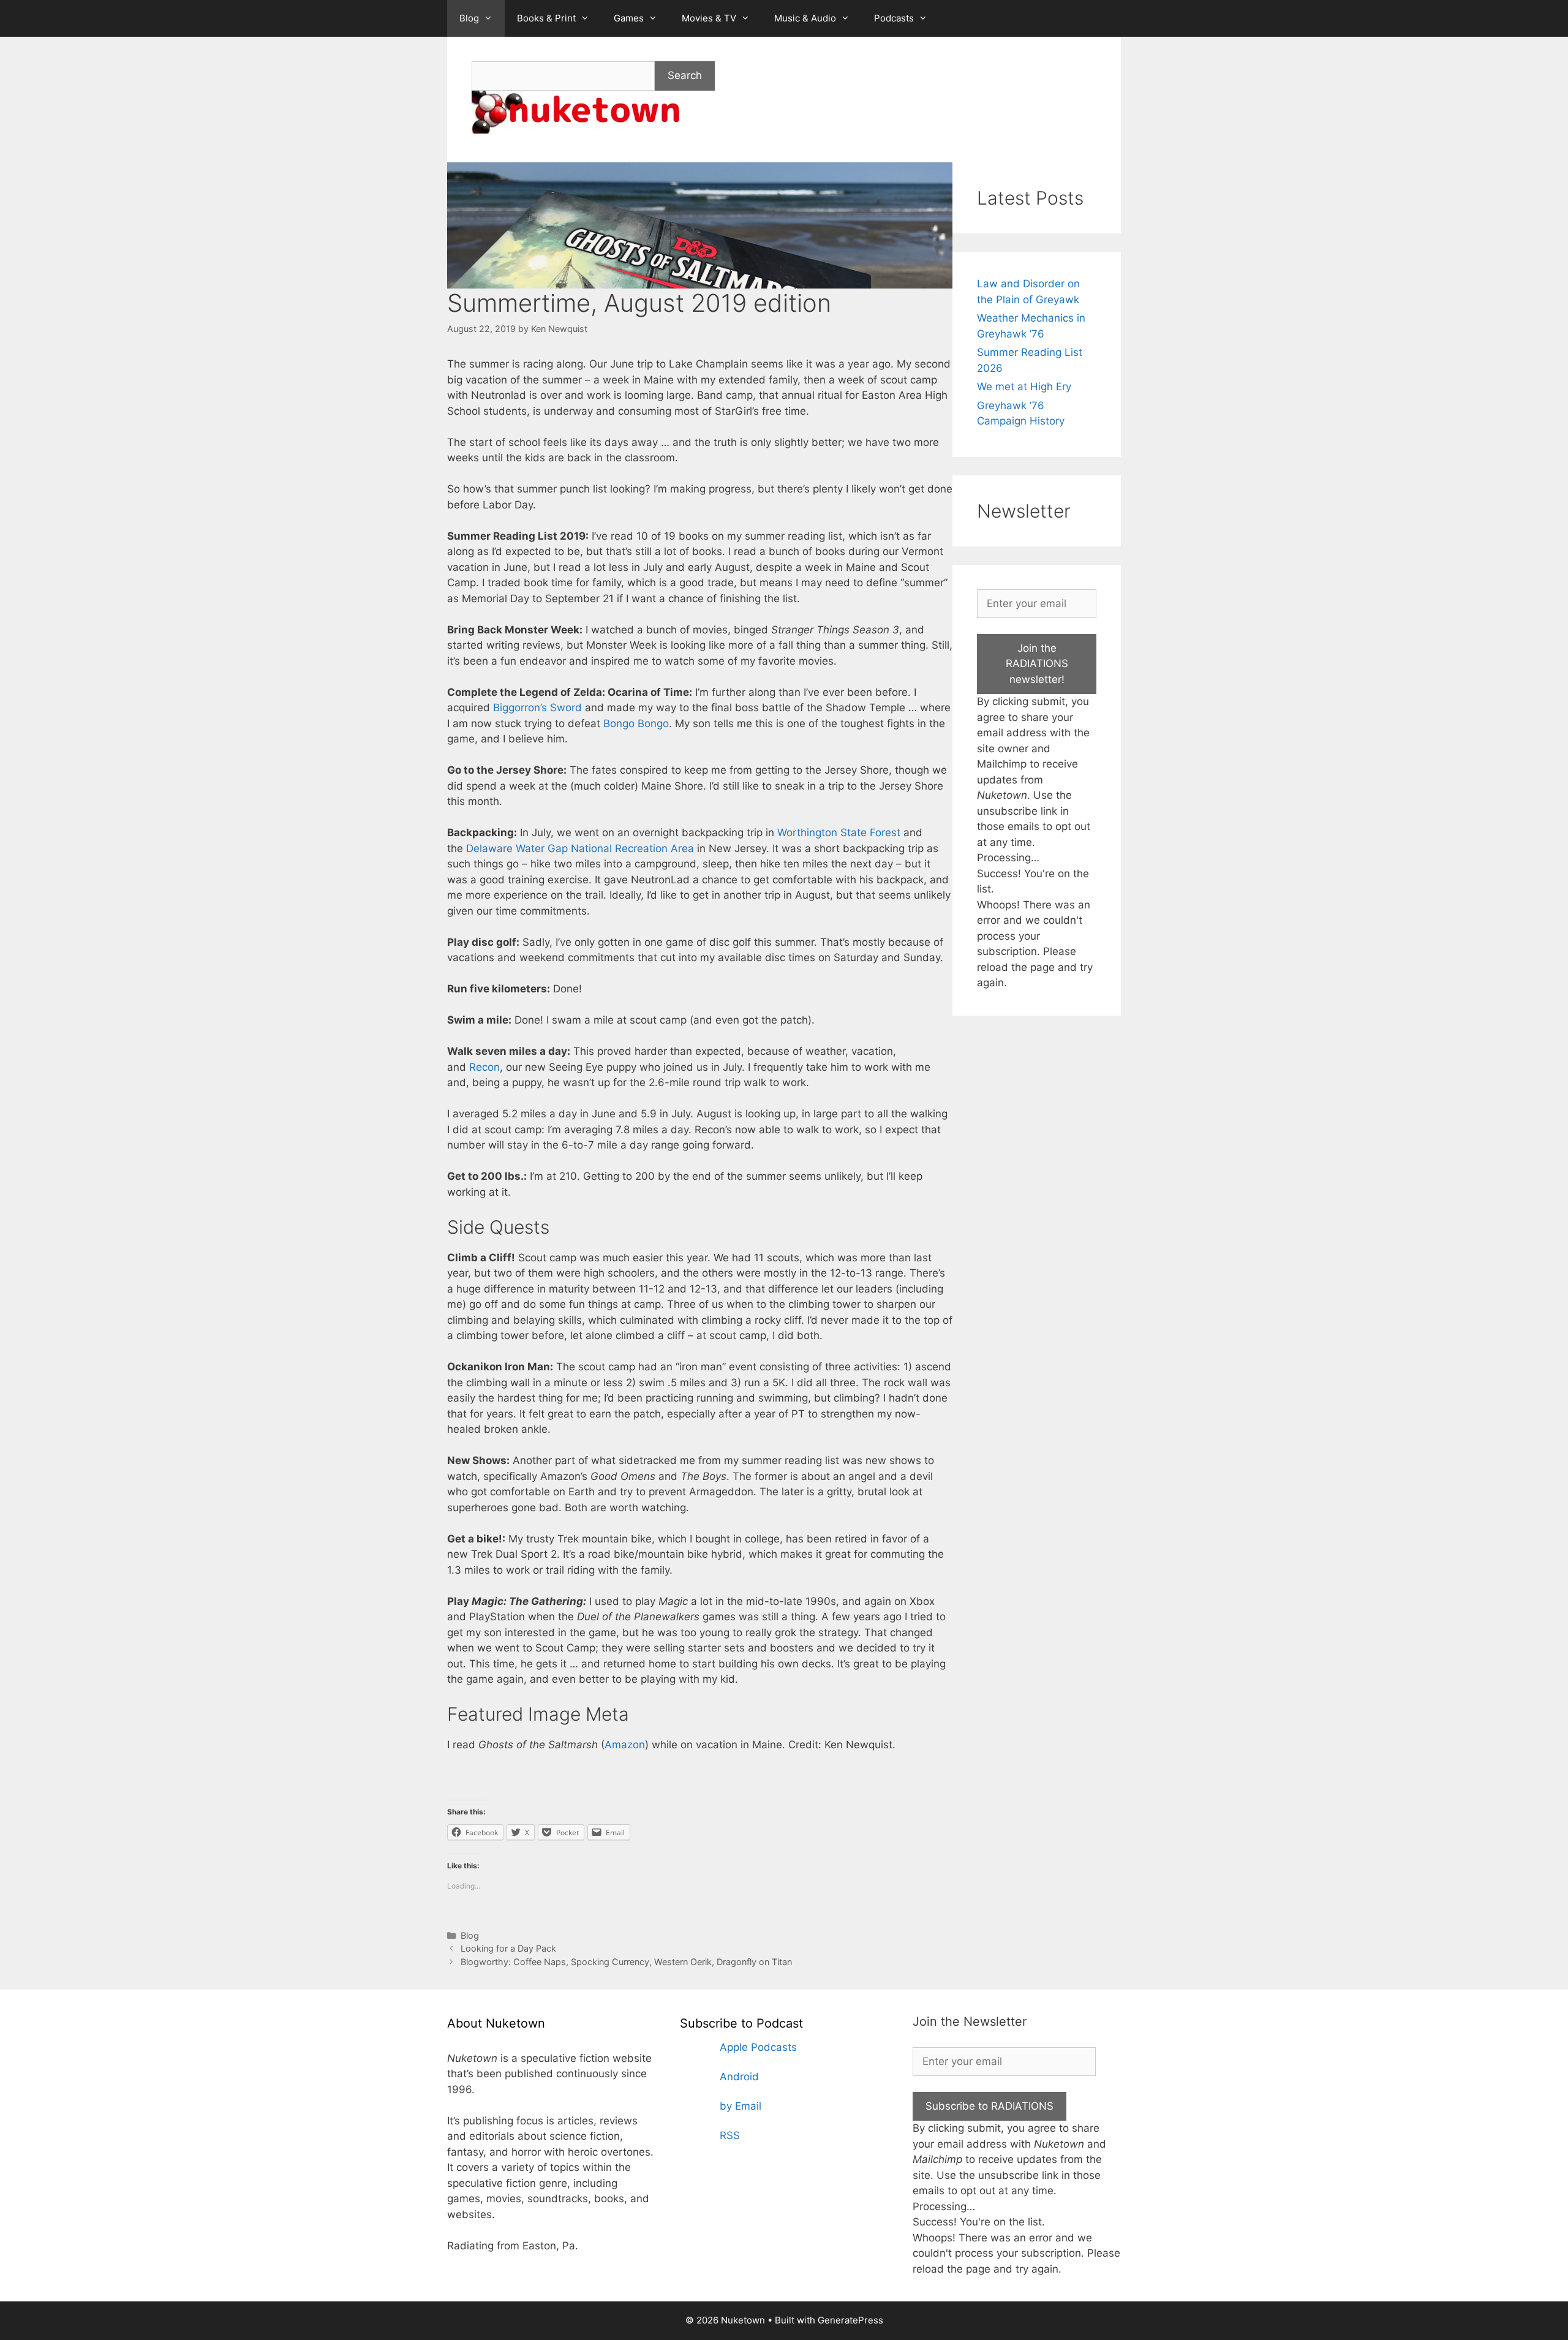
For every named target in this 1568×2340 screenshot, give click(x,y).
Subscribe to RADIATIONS (989, 2106)
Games (629, 18)
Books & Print (546, 18)
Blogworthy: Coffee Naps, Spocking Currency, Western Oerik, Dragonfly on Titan (626, 1962)
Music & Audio (805, 18)
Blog (469, 18)
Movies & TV (709, 18)
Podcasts (894, 18)
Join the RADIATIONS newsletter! (1037, 664)
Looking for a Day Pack (508, 1948)
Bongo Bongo (636, 723)
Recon (484, 1067)
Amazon (625, 1745)
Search (685, 75)
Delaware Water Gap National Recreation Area (580, 848)
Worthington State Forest (839, 832)
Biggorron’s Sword (537, 708)
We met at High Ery (1024, 387)
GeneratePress (850, 2320)
